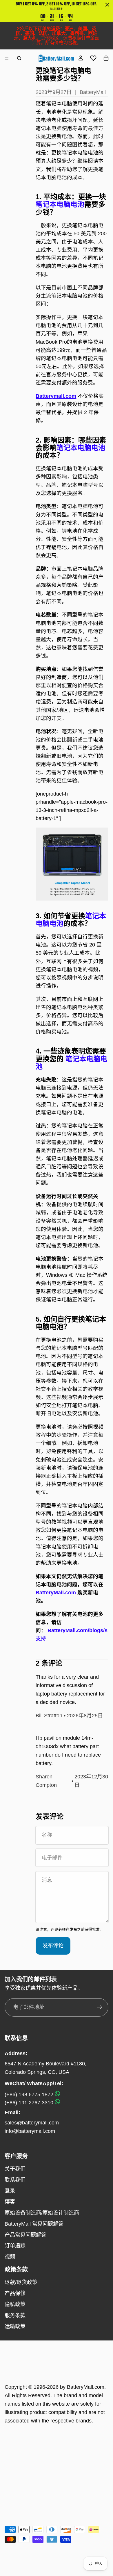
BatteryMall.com (86, 2387)
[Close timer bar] (107, 5)
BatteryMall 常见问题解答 (34, 2224)
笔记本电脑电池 (81, 448)
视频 (10, 2257)
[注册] (100, 2007)
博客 (10, 2202)
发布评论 (53, 1946)
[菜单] (7, 58)
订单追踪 (15, 2246)
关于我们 (15, 2169)
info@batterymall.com (30, 2131)
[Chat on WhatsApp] (57, 2094)
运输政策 (15, 2327)
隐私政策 (15, 2304)
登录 (10, 2191)
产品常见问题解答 (25, 2235)
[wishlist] (93, 58)
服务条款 (15, 2315)
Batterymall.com (56, 396)
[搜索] (19, 58)
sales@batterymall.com (32, 2123)
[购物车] (106, 58)
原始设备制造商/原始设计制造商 (42, 2213)
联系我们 (15, 2180)
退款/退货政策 (21, 2282)
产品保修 (15, 2293)
